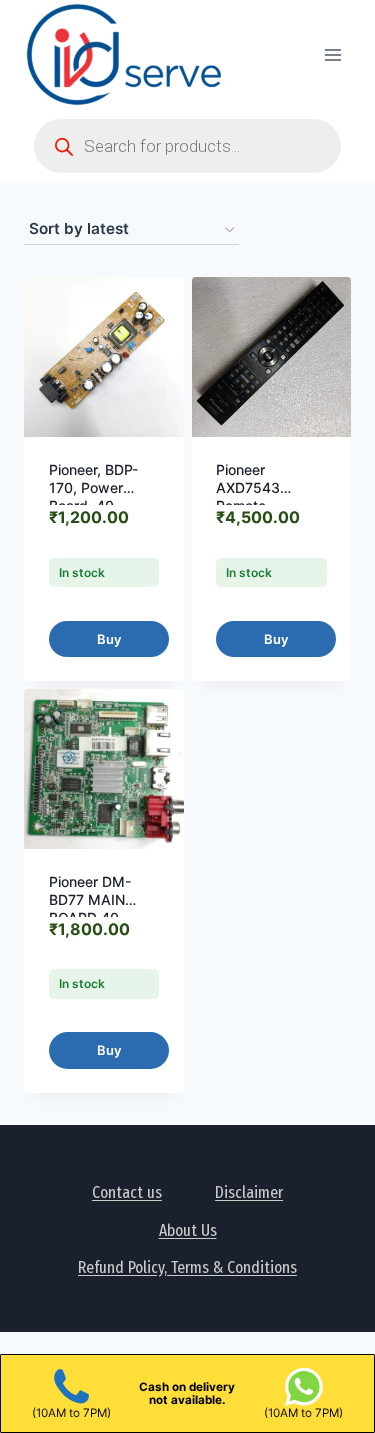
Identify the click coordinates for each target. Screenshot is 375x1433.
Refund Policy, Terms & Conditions (187, 1267)
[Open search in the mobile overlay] (187, 146)
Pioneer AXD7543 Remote (248, 487)
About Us (188, 1230)
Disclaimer (249, 1192)
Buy (109, 639)
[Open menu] (332, 54)
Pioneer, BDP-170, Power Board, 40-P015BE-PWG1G (102, 497)
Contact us (127, 1192)
